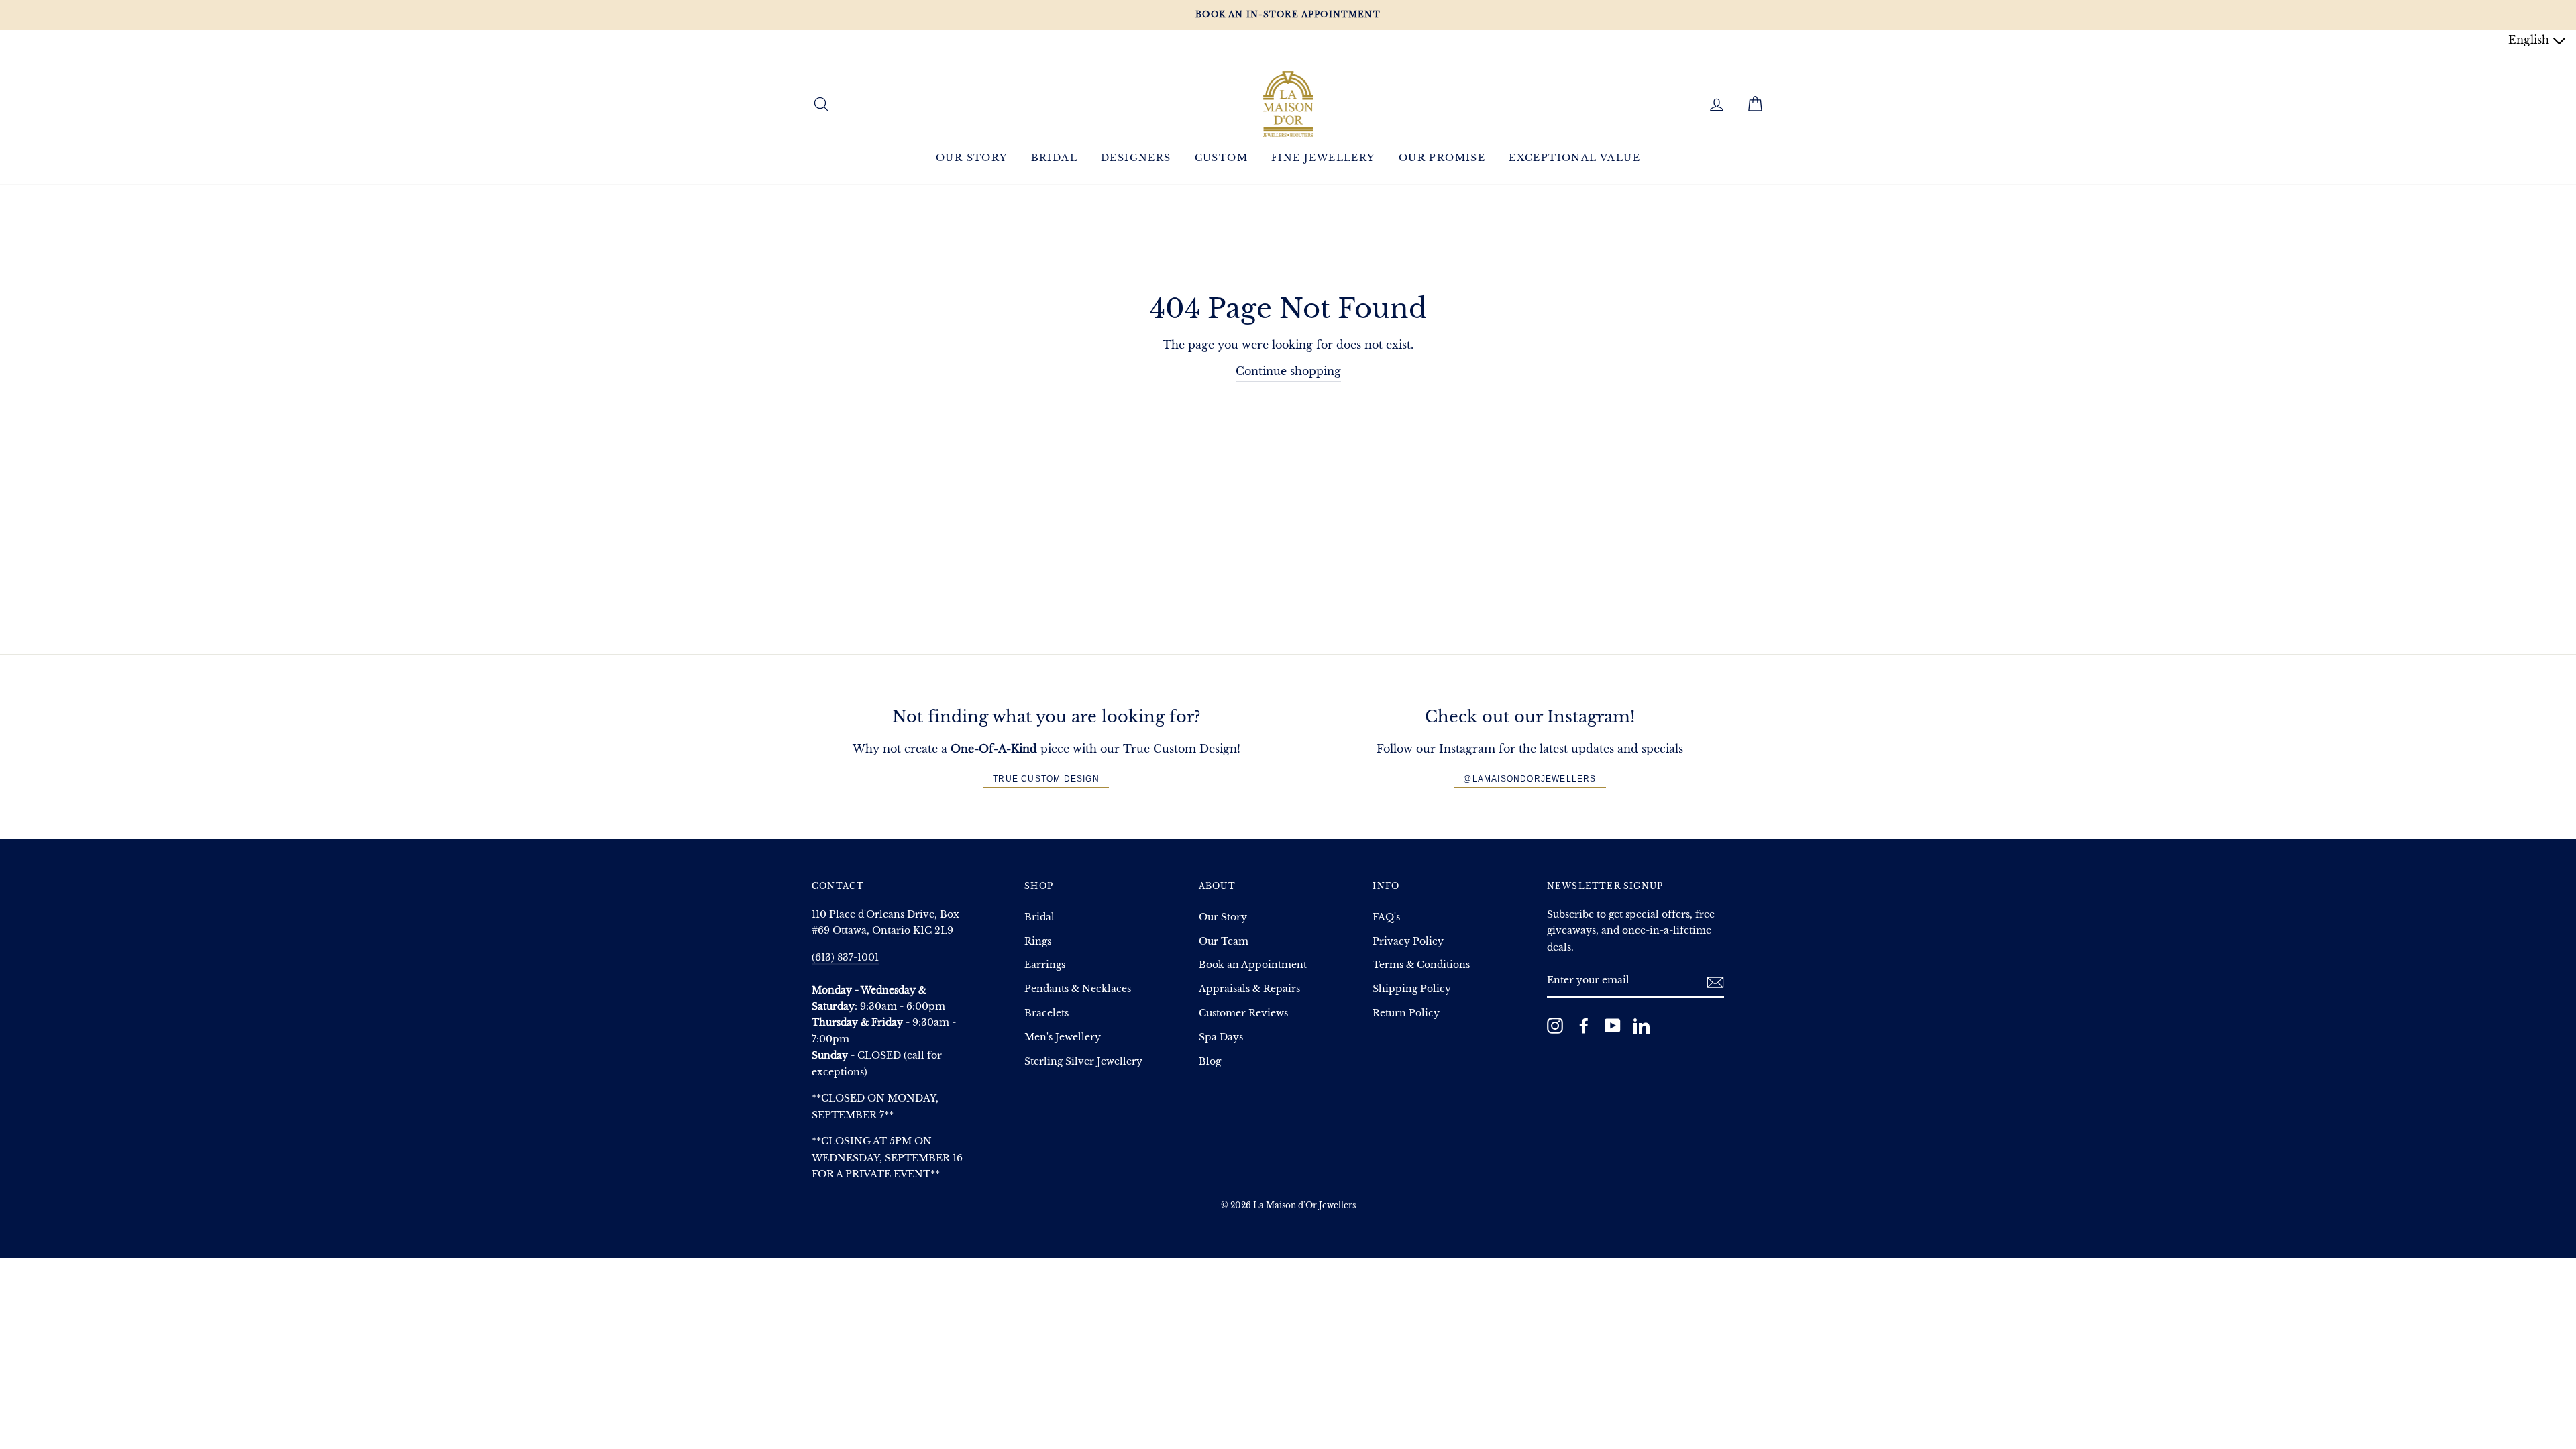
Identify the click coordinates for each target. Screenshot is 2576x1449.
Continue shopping (1288, 371)
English (2530, 40)
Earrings (1045, 965)
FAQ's (1386, 917)
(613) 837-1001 (845, 958)
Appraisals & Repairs (1249, 989)
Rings (1038, 942)
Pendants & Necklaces (1078, 989)
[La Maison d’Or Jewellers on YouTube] (1613, 1026)
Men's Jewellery (1063, 1037)
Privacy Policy (1408, 942)
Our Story (972, 158)
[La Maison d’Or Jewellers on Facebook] (1584, 1026)
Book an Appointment (1253, 965)
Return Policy (1406, 1013)
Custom (1221, 158)
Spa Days (1221, 1037)
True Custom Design (1046, 779)
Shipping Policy (1412, 989)
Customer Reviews (1243, 1013)
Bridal (1054, 158)
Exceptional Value (1574, 158)
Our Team (1224, 942)
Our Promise (1442, 158)
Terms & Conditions (1421, 965)
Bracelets (1046, 1013)
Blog (1210, 1062)
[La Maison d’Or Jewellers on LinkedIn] (1642, 1026)
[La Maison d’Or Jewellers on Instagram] (1555, 1026)
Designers (1136, 158)
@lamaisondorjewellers (1529, 779)
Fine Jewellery (1323, 158)
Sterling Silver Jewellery (1083, 1062)
